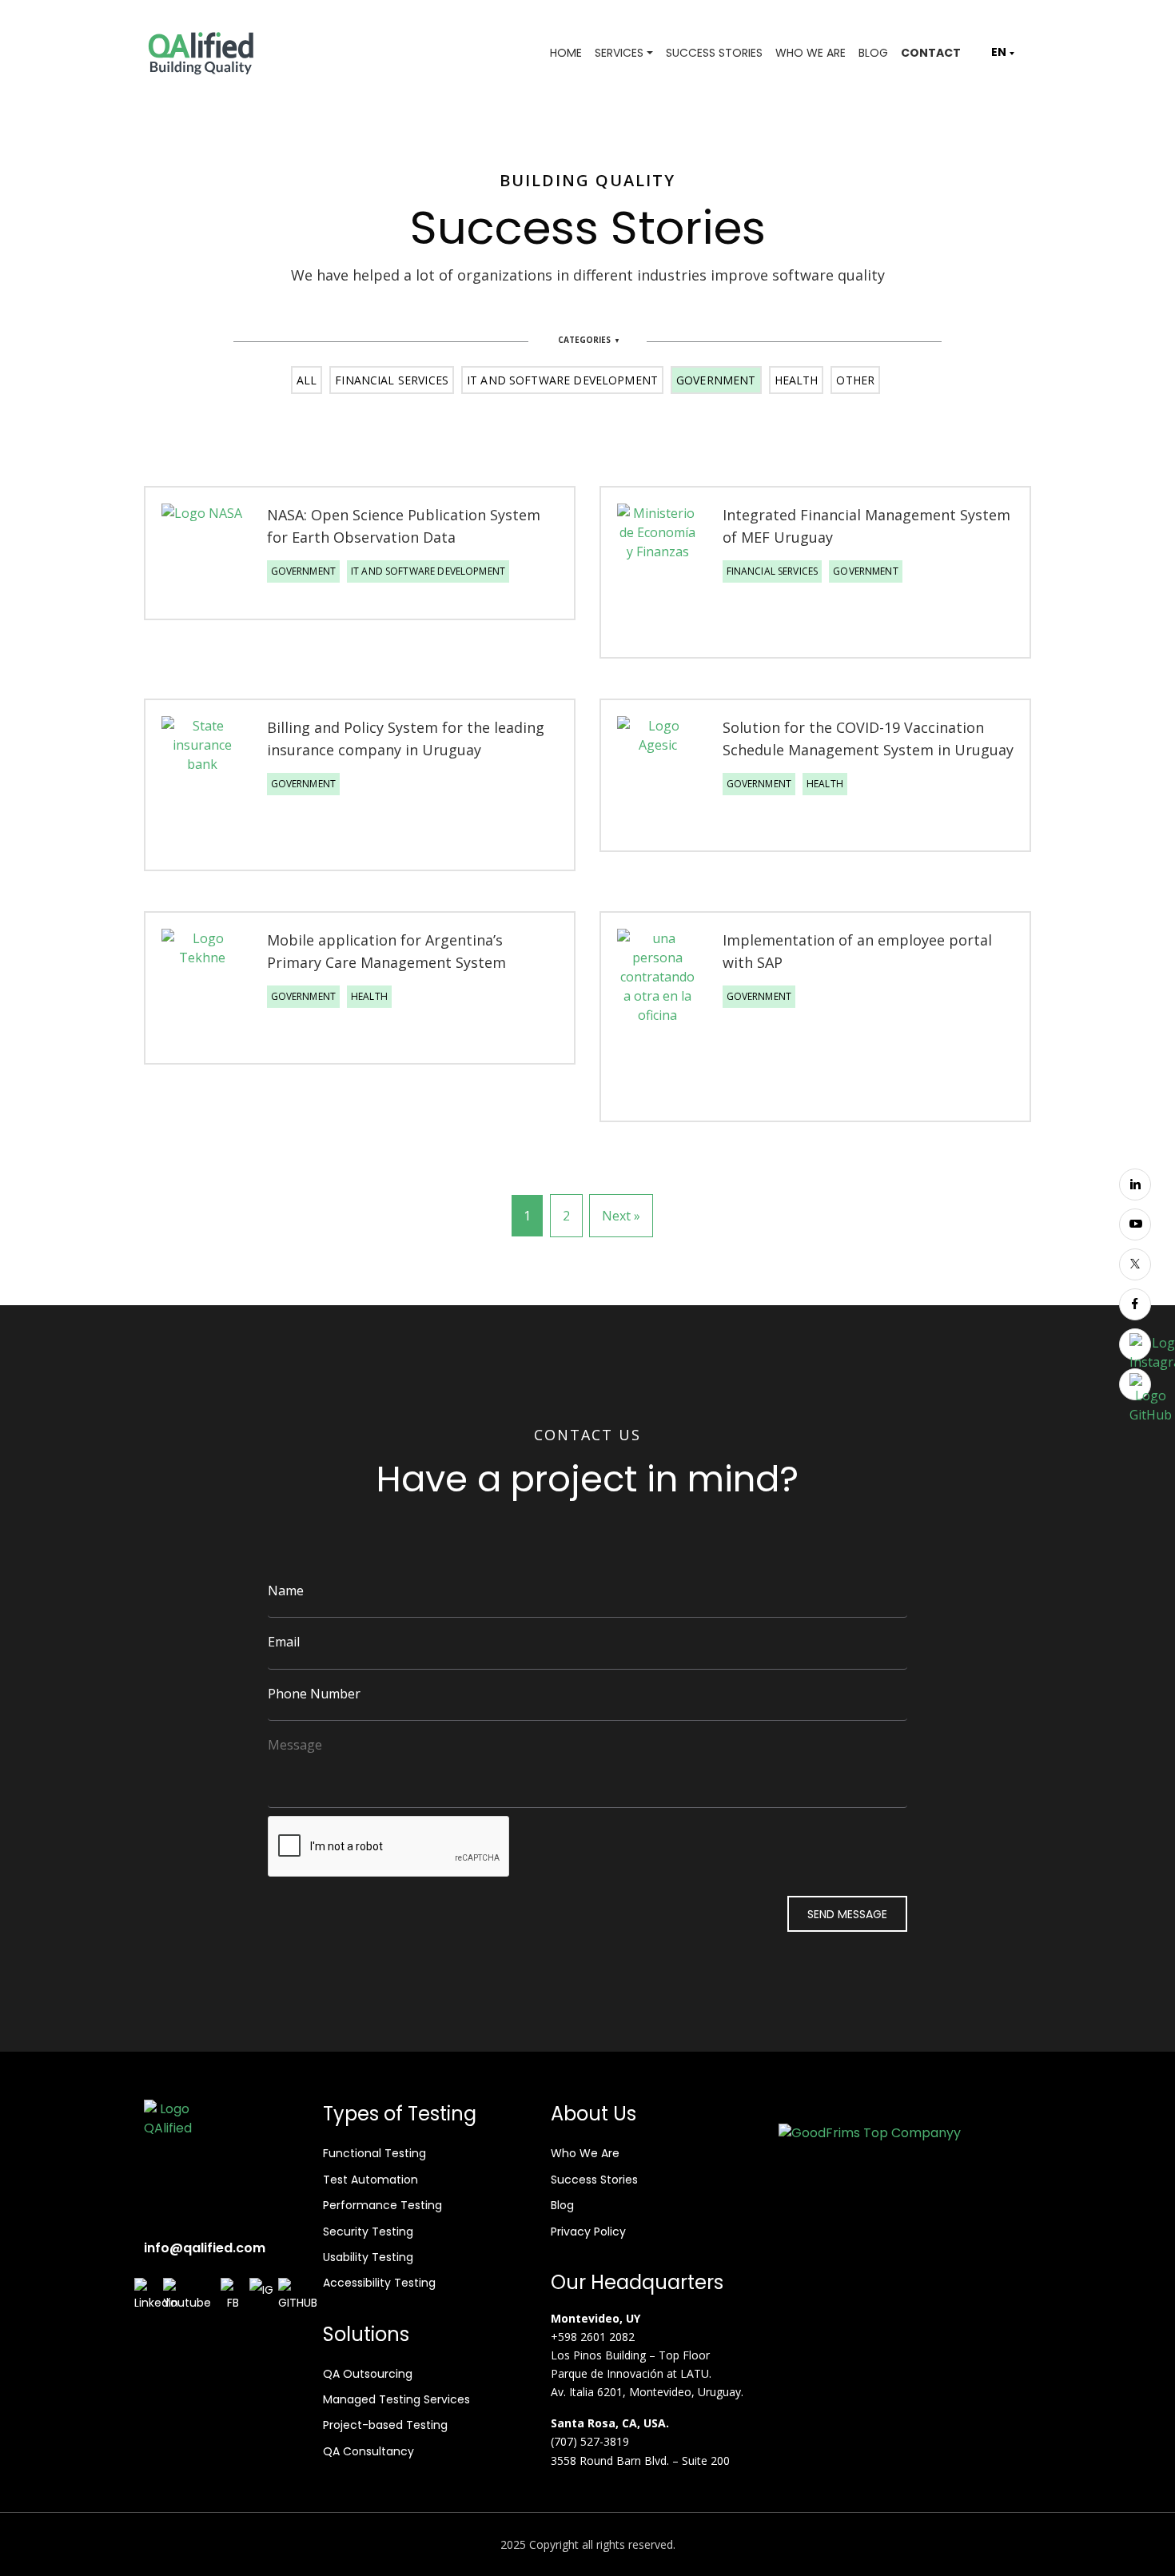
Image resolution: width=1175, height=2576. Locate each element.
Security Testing (368, 2232)
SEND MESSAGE (847, 1914)
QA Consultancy (368, 2451)
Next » (621, 1216)
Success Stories (714, 53)
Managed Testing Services (396, 2399)
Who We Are (811, 53)
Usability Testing (368, 2257)
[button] (999, 52)
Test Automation (370, 2180)
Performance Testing (382, 2205)
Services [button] (619, 53)
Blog (873, 53)
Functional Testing (374, 2153)
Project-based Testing (385, 2425)
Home (566, 53)
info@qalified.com (205, 2248)
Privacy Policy (588, 2232)
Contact (931, 53)
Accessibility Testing (379, 2283)
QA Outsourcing (368, 2374)
